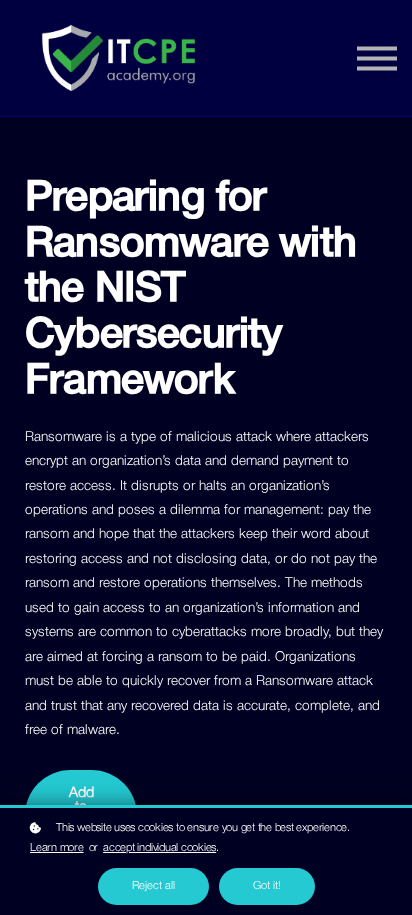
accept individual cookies (159, 848)
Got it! (267, 886)
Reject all (153, 886)
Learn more (57, 848)
